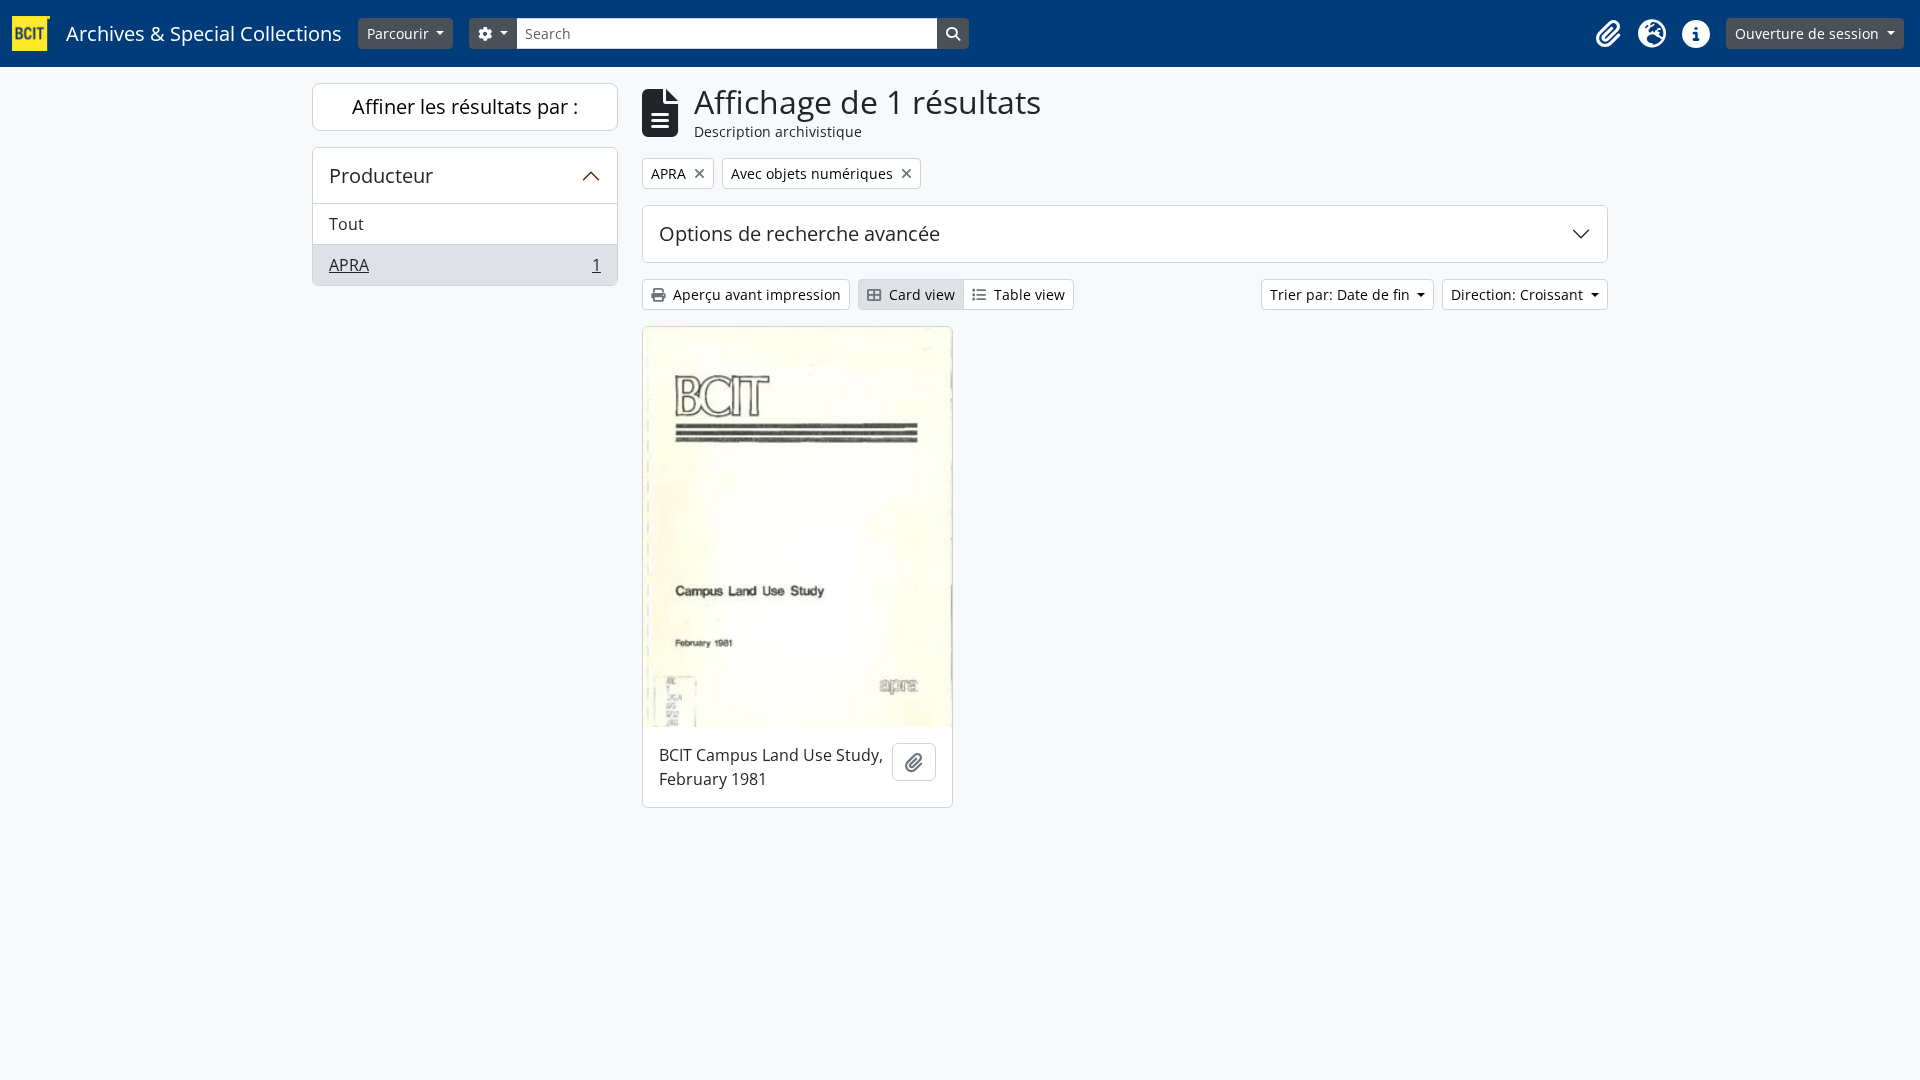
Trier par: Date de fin (1342, 294)
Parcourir (400, 33)
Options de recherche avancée (799, 233)
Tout (346, 224)
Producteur (381, 175)
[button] (1608, 34)
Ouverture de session (1809, 33)
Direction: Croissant (1519, 294)
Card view (920, 294)
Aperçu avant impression (755, 294)
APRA (464, 269)
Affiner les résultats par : (465, 106)
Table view (1027, 294)
